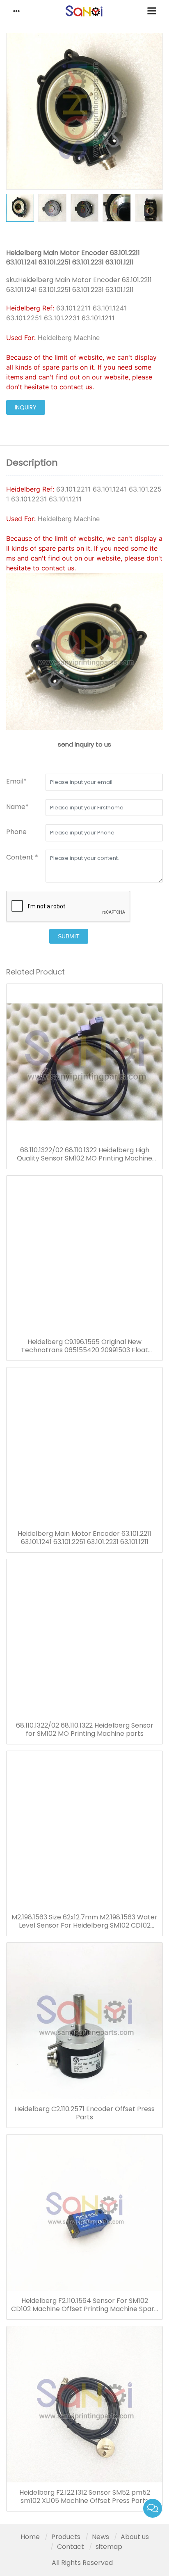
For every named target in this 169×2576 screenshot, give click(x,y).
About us (135, 2537)
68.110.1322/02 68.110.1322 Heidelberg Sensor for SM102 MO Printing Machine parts (85, 1730)
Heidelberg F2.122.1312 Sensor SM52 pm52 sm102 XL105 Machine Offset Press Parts (85, 2497)
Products (66, 2537)
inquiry (26, 407)
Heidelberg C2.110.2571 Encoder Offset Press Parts (84, 2113)
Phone (16, 832)
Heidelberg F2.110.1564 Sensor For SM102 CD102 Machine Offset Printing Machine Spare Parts (85, 2305)
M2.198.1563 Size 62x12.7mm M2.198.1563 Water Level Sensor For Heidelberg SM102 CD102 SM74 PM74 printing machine (84, 1921)
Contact (71, 2547)
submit (69, 936)
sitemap (109, 2547)
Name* (17, 807)
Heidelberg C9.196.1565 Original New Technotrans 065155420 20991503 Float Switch (84, 1346)
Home (30, 2537)
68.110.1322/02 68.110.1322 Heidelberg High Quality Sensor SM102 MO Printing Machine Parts (84, 1154)
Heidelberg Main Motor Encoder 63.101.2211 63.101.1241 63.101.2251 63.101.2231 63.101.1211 (84, 1538)
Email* (16, 781)
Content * (22, 857)
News (100, 2537)
